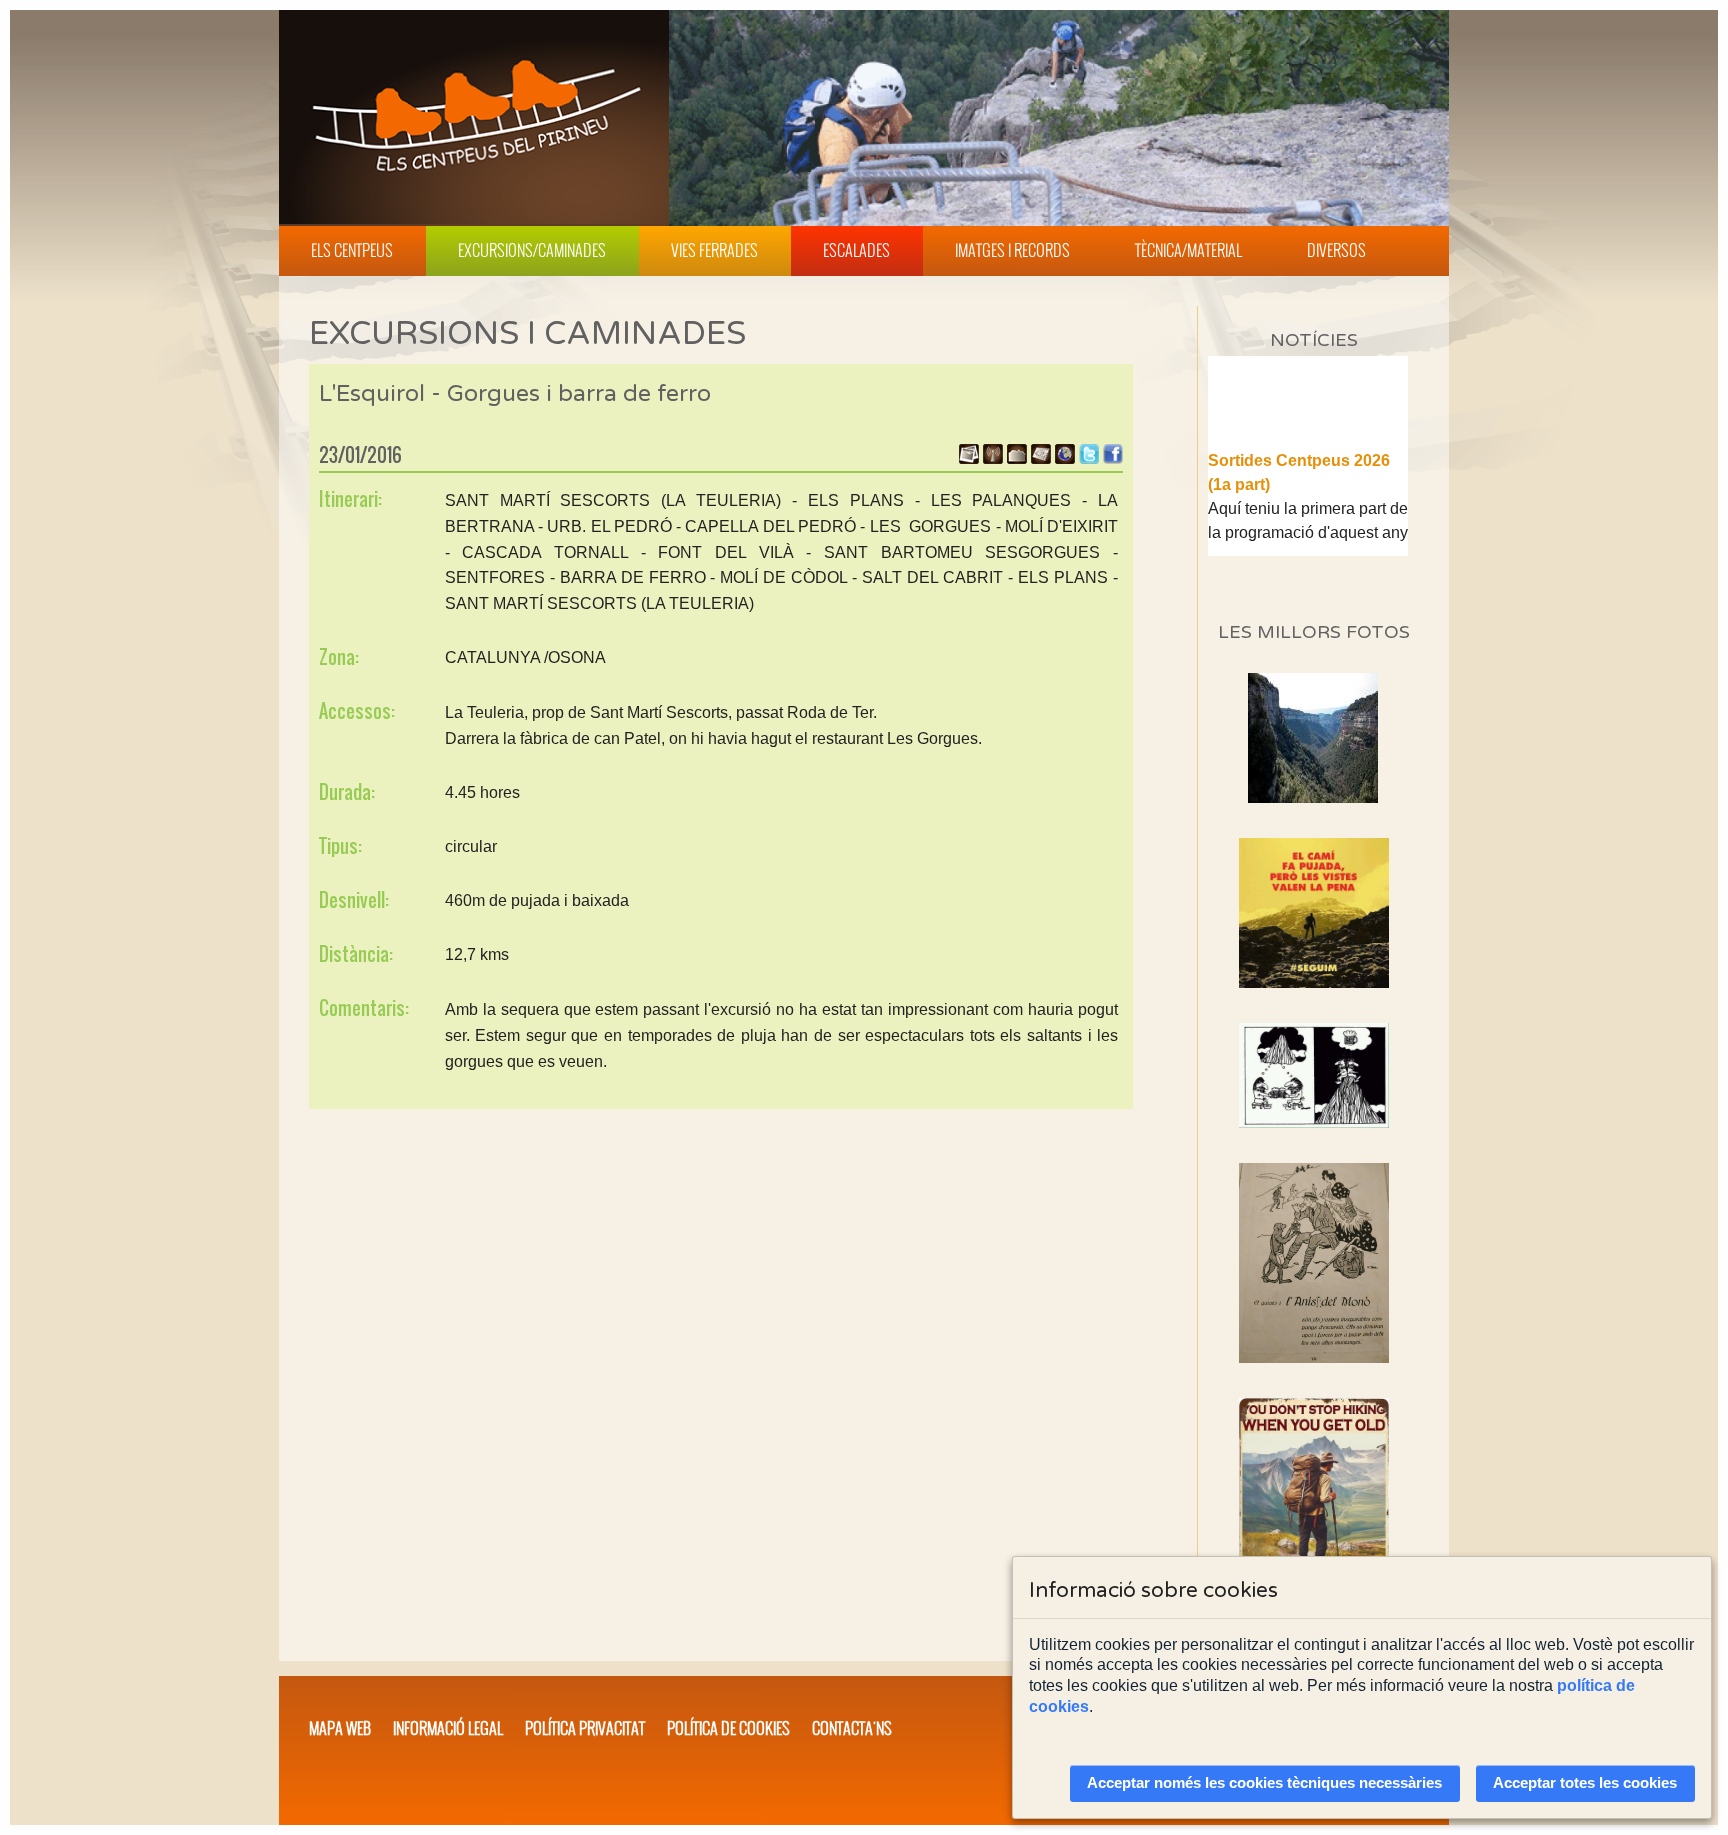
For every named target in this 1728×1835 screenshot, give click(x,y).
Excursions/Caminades (532, 250)
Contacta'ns (852, 1728)
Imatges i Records (1012, 250)
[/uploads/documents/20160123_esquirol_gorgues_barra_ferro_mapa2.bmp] (1041, 458)
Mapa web (340, 1728)
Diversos (1336, 250)
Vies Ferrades (714, 250)
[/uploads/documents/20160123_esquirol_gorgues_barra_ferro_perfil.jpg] (1017, 458)
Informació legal (448, 1728)
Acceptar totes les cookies (1585, 1783)
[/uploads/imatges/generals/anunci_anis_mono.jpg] (1314, 1263)
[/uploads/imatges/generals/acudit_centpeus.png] (1314, 1075)
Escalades (856, 250)
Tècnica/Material (1188, 250)
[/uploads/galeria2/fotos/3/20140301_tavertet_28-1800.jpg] (1313, 797)
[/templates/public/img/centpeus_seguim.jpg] (1314, 913)
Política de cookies (728, 1728)
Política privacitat (585, 1728)
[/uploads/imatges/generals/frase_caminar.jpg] (1314, 1509)
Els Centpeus (352, 250)
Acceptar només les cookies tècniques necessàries (1264, 1783)
